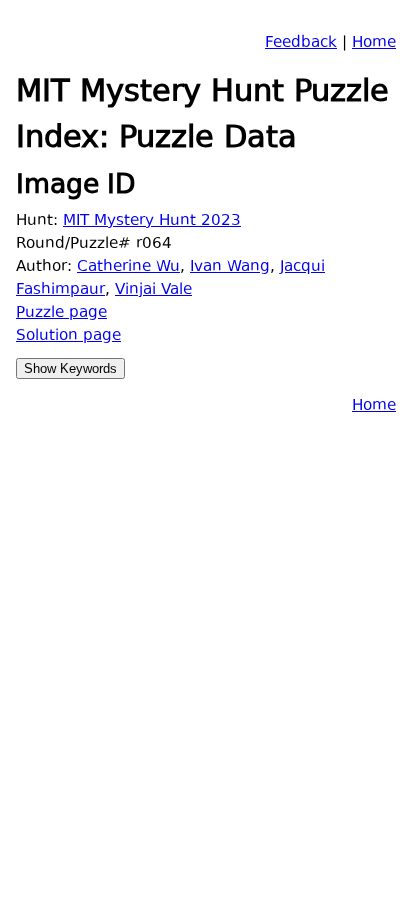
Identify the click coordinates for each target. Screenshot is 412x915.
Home (374, 43)
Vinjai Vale (153, 290)
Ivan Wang (230, 267)
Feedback (301, 43)
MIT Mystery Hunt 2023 (152, 221)
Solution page (68, 336)
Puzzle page (61, 313)
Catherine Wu (128, 267)
